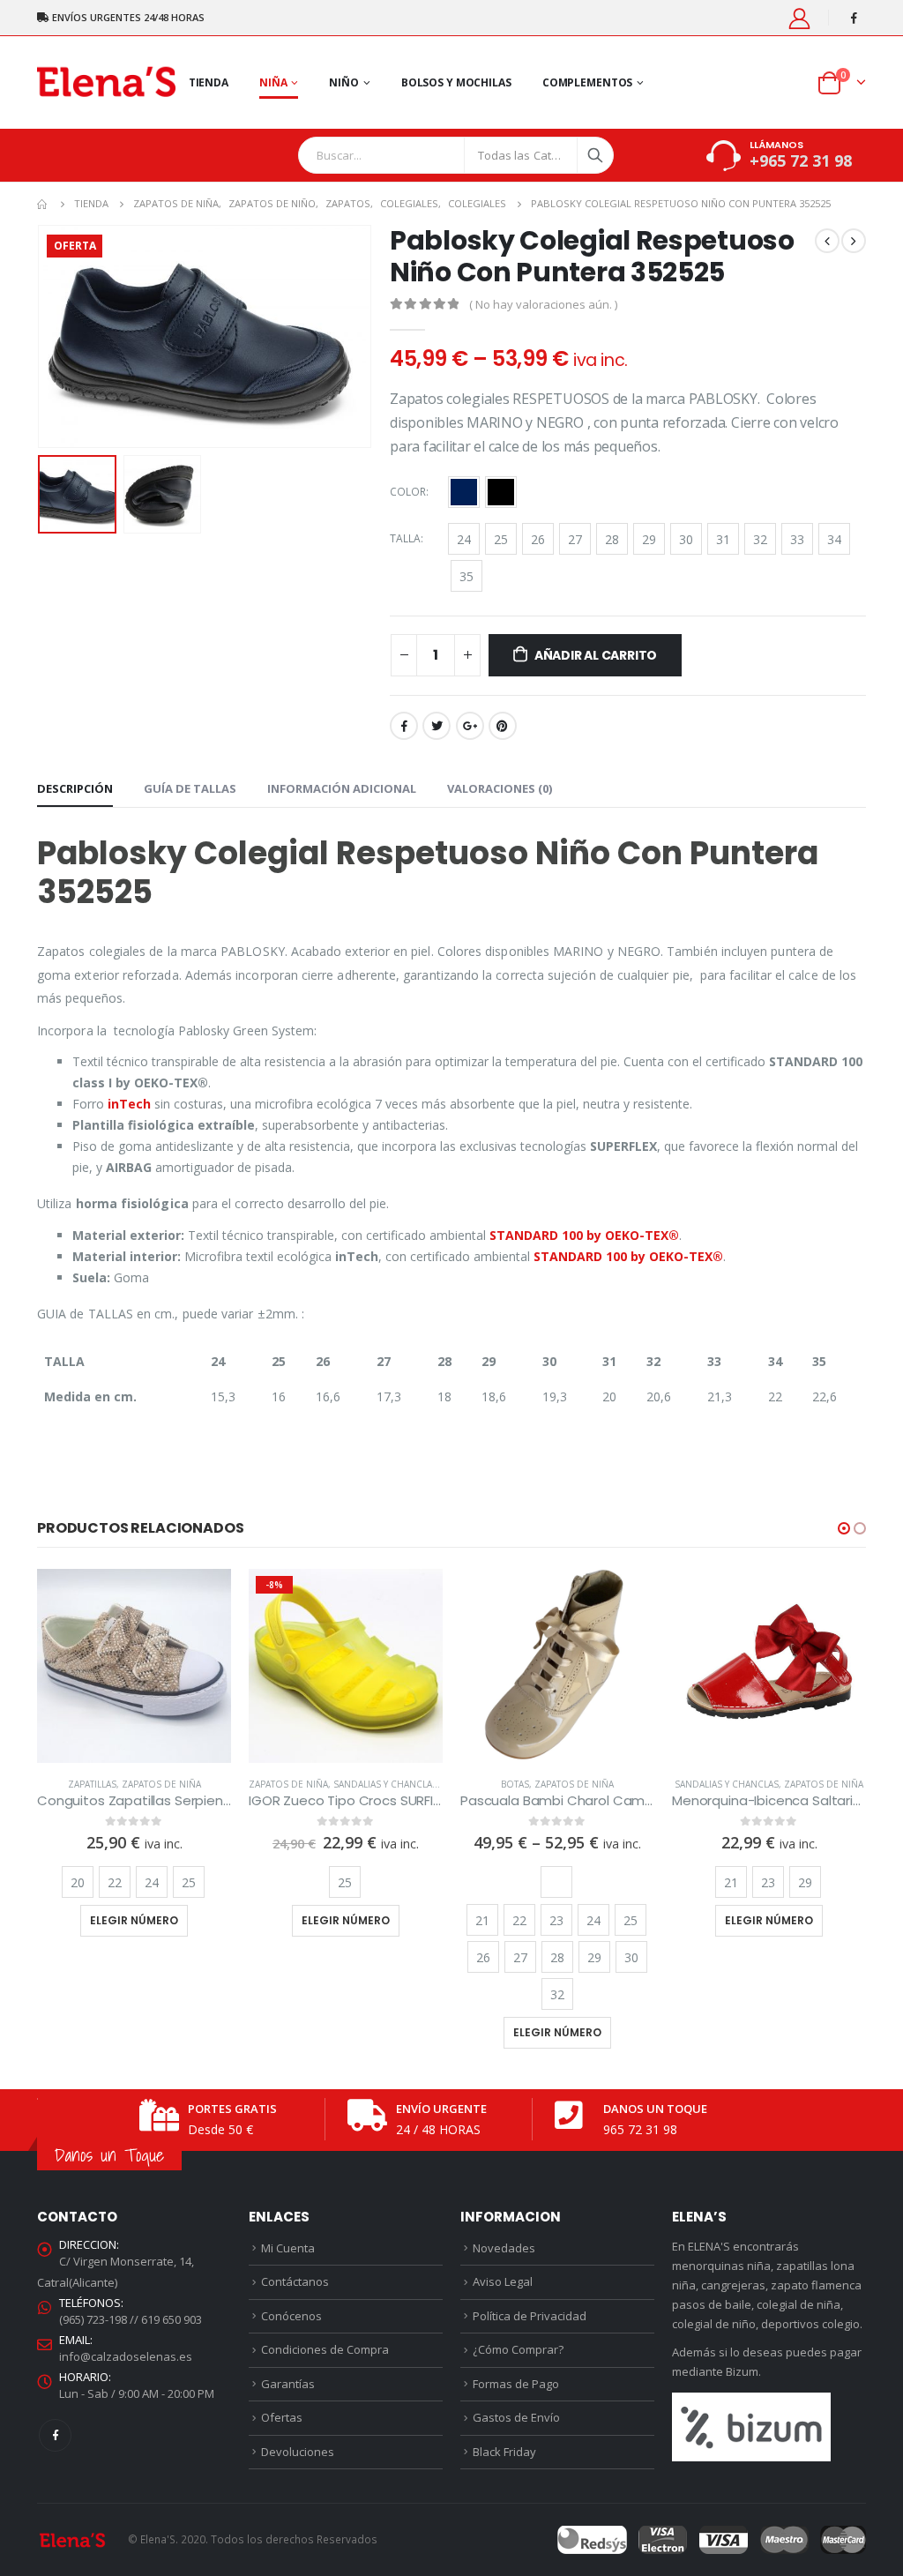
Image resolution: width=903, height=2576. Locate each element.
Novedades (504, 2248)
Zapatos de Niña (161, 1784)
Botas (515, 1784)
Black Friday (504, 2452)
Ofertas (282, 2417)
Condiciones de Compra (325, 2349)
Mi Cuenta (288, 2248)
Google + (470, 726)
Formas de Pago (516, 2384)
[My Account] (800, 18)
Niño (344, 82)
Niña (273, 82)
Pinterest (503, 726)
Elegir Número (134, 1920)
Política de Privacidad (530, 2316)
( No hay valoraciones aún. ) (543, 304)
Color (408, 492)
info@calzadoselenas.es (126, 2356)
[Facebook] (854, 18)
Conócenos (291, 2316)
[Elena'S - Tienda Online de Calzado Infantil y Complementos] (106, 82)
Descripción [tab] (75, 788)
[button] (844, 1528)
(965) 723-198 (93, 2319)
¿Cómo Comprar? (518, 2349)
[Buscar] (595, 155)
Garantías (288, 2384)
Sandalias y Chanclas (385, 1784)
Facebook (404, 726)
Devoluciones (298, 2452)
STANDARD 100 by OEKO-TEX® (584, 1235)
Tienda (209, 82)
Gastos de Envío (516, 2417)
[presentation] (41, 337)
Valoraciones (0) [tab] (500, 788)
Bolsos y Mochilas (456, 82)
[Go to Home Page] (43, 204)
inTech (129, 1104)
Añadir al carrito (596, 655)
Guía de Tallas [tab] (190, 788)
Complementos (588, 82)
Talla (405, 538)
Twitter (437, 726)
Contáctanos (295, 2281)
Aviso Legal (503, 2281)
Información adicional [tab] (342, 788)
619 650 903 (172, 2319)
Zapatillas (92, 1784)
